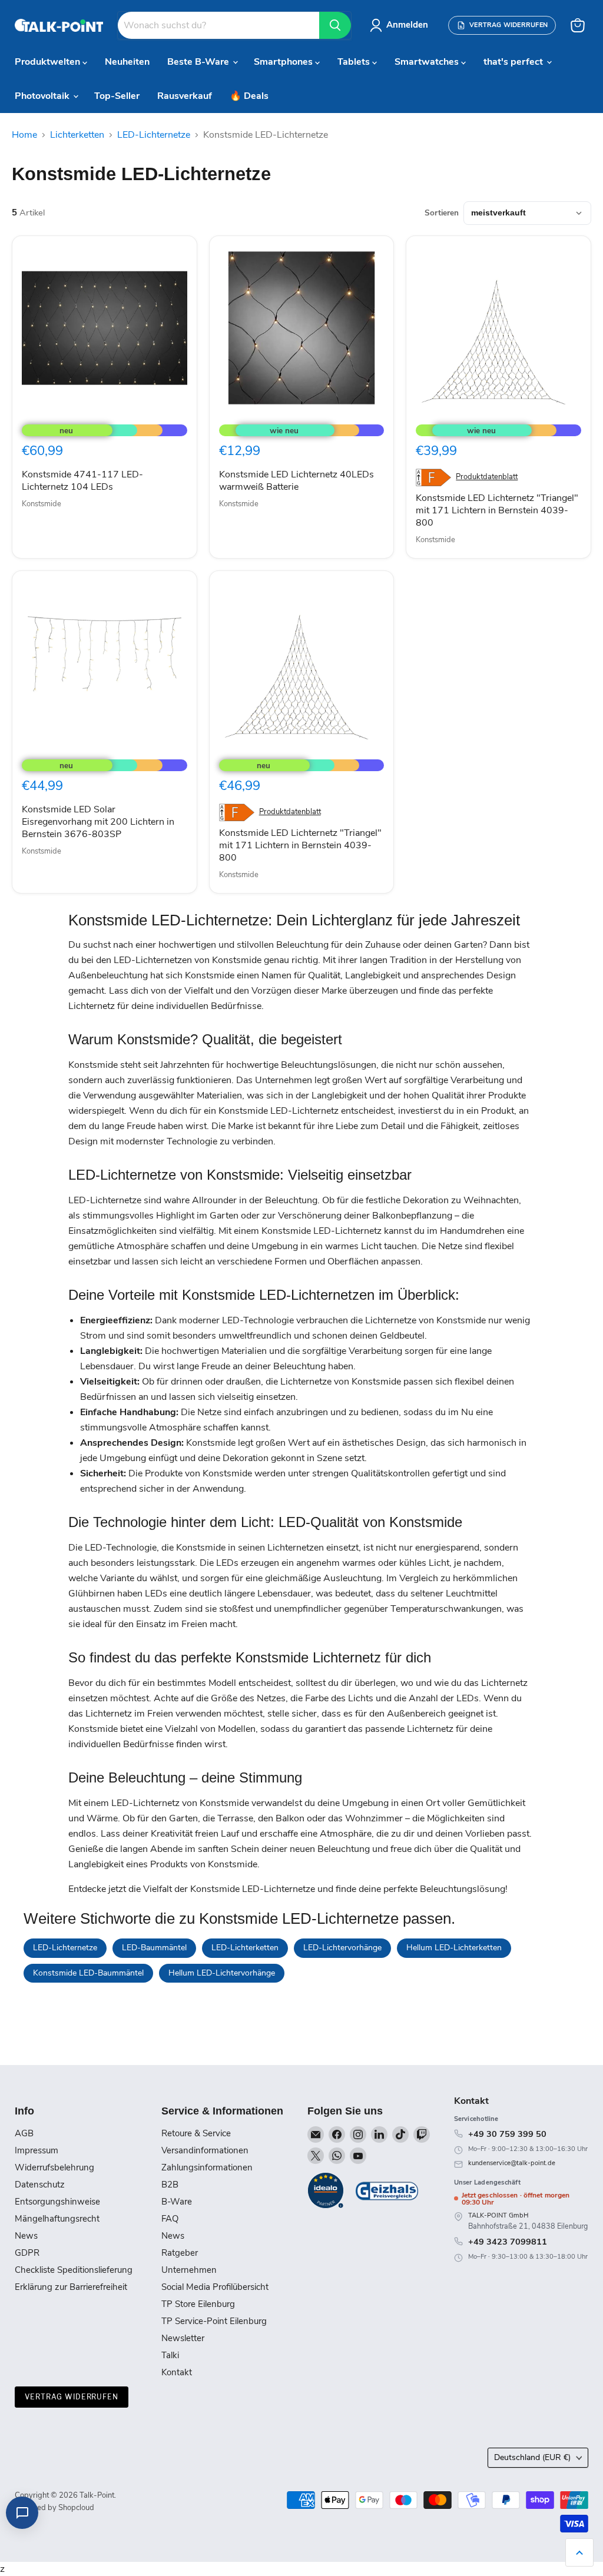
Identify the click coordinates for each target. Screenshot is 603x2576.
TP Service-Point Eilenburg (214, 2321)
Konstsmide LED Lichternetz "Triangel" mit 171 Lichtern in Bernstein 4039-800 (497, 510)
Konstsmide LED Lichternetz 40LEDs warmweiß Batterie (296, 481)
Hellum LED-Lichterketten (454, 1948)
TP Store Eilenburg (198, 2304)
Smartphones (284, 62)
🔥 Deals (249, 96)
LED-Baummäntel (154, 1948)
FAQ (170, 2219)
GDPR (27, 2253)
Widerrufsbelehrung (54, 2167)
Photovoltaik (43, 96)
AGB (24, 2133)
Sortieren (442, 213)
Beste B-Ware (199, 62)
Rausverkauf (185, 96)
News (26, 2236)
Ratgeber (180, 2253)
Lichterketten (77, 135)
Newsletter (183, 2338)
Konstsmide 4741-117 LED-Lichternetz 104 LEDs (82, 481)
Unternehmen (189, 2270)
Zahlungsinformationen (207, 2167)
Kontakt (177, 2372)
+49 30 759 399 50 (507, 2134)
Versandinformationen (205, 2150)
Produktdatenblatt (487, 477)
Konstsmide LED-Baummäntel (88, 1973)
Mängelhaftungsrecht (57, 2219)
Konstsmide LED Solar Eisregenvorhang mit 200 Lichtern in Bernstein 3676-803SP (98, 822)
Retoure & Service (196, 2133)
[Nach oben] (579, 2552)
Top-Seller (117, 96)
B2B (170, 2185)
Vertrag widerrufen (72, 2397)
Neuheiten (127, 62)
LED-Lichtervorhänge (342, 1948)
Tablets (355, 62)
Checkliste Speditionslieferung (74, 2270)
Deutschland (532, 2457)
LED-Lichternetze (154, 135)
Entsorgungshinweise (57, 2202)
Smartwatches (428, 62)
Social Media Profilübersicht (215, 2287)
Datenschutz (40, 2185)
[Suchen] (335, 25)
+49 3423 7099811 (508, 2242)
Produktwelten (49, 62)
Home (24, 135)
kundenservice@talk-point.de (512, 2163)
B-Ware (177, 2202)
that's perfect (514, 62)
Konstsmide (42, 504)
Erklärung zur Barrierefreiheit (71, 2287)
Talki (170, 2355)
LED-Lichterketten (245, 1948)
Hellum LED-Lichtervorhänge (222, 1973)
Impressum (37, 2150)
